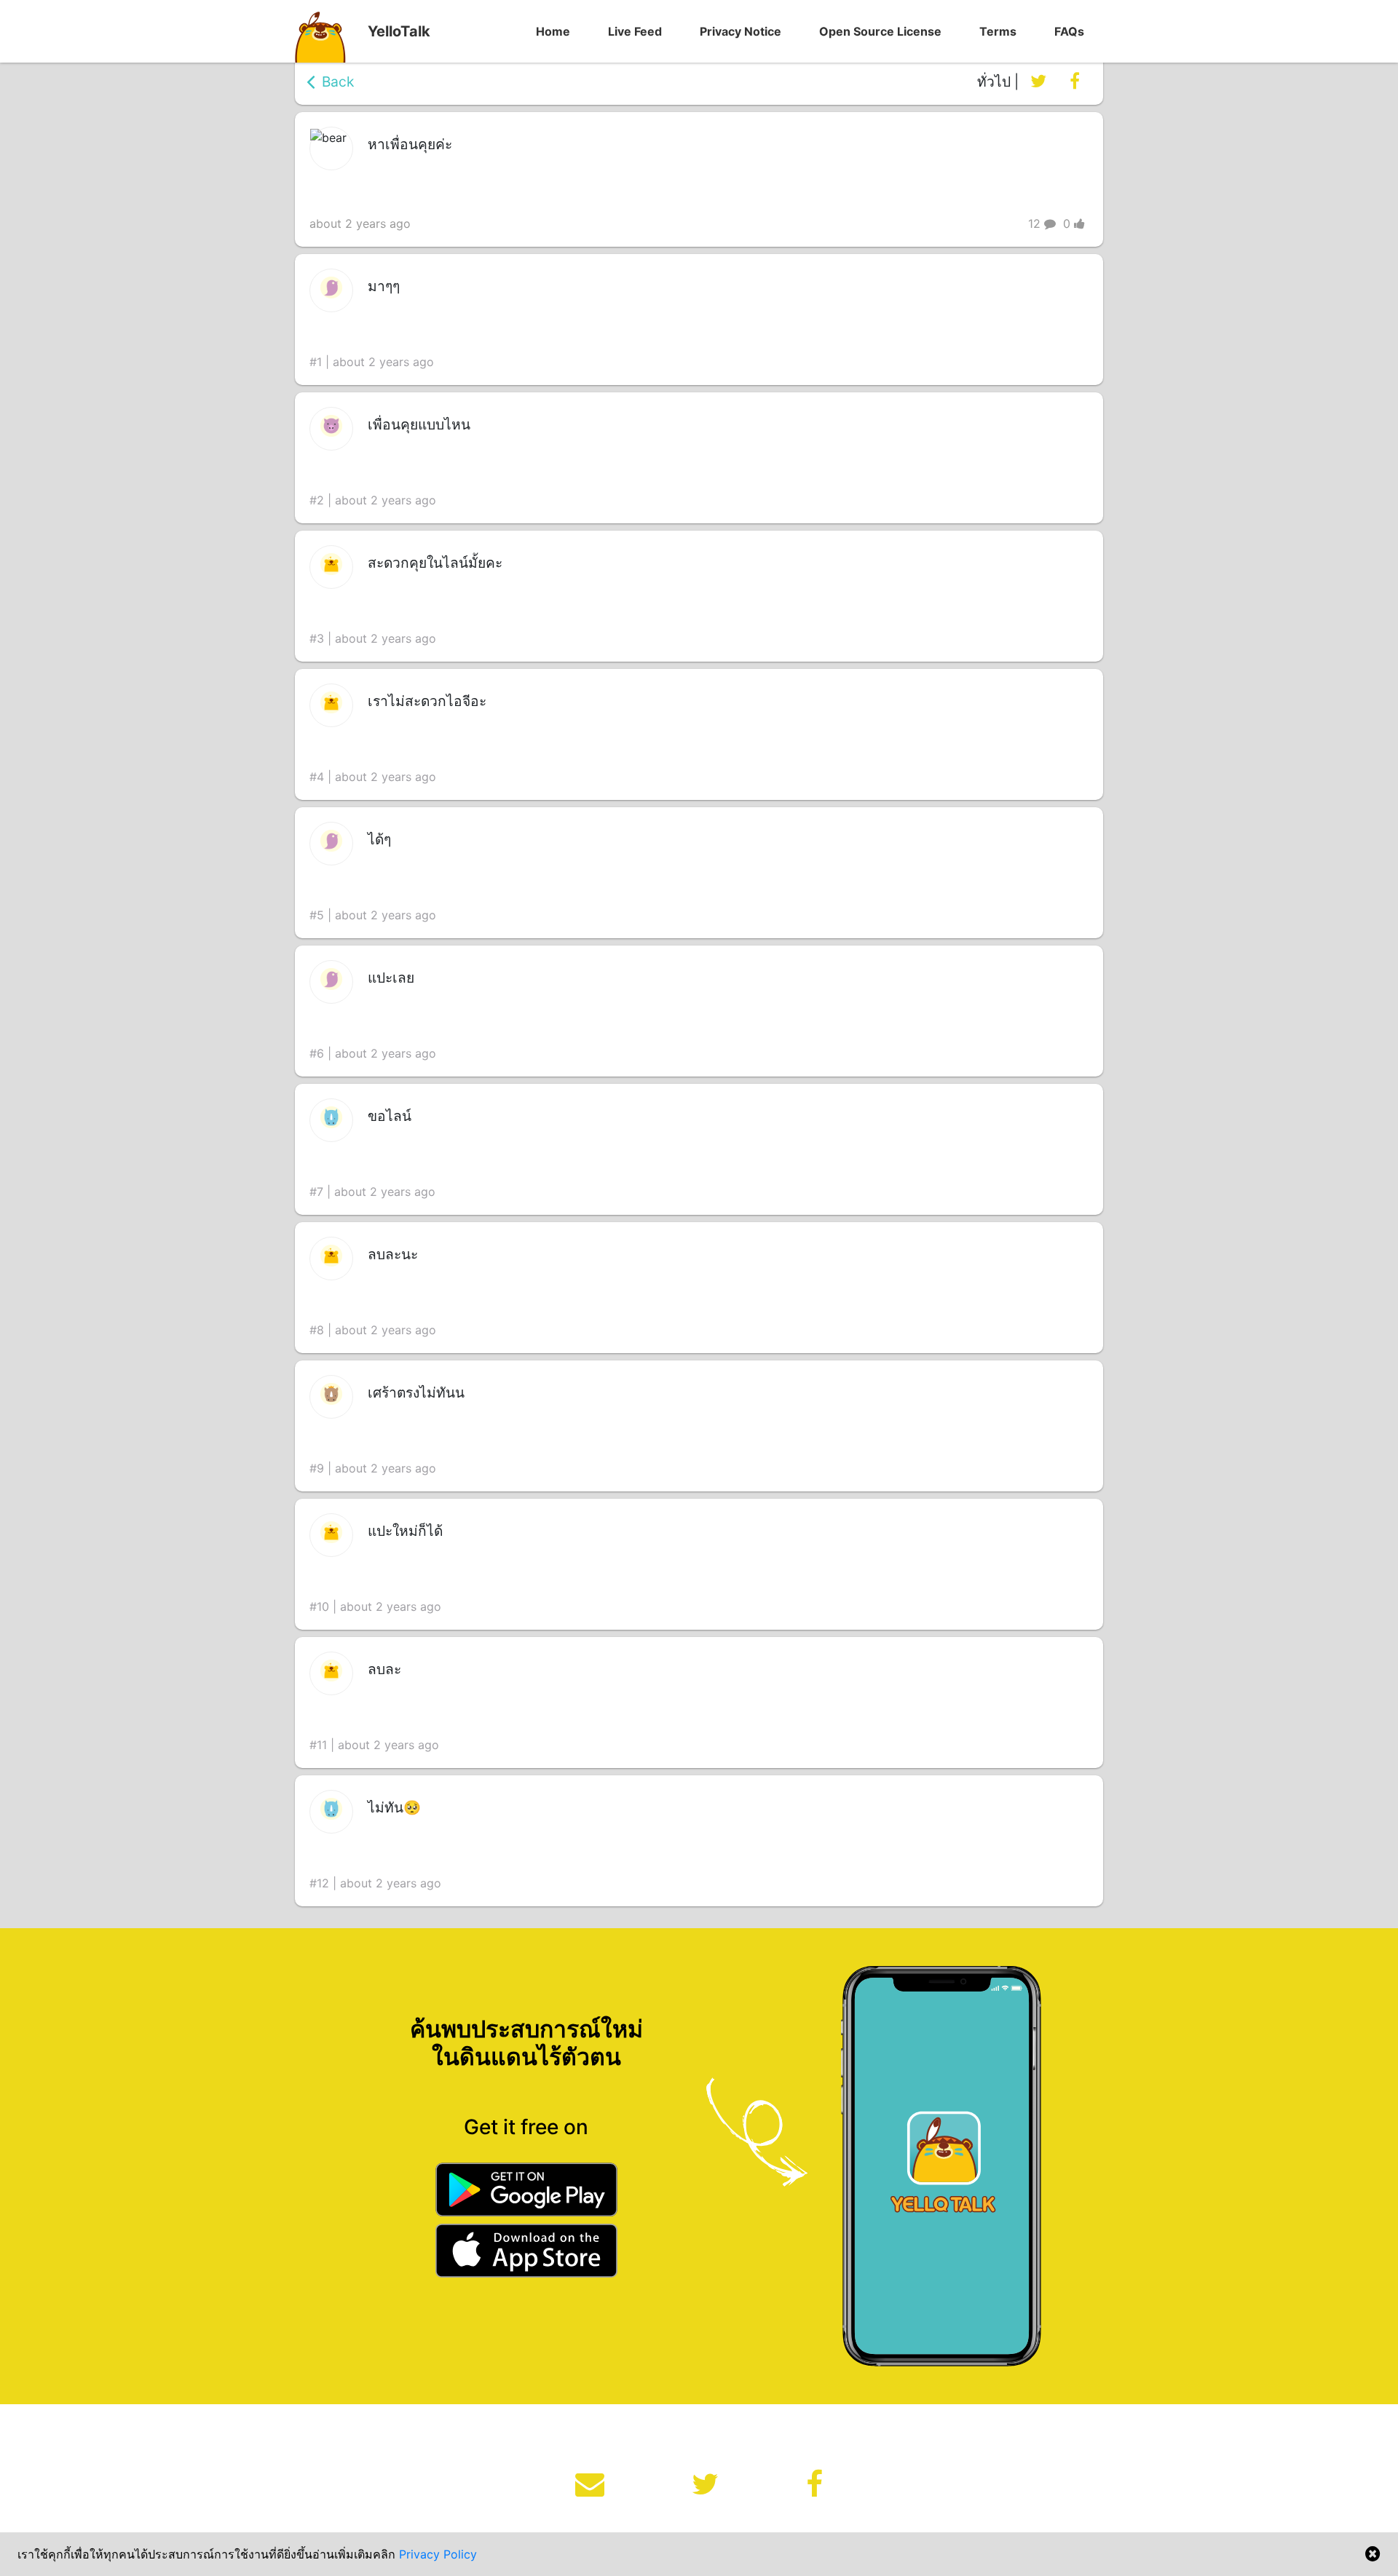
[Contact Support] (590, 2484)
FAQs (1069, 31)
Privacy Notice (741, 31)
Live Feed (635, 31)
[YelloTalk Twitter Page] (705, 2484)
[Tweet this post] (1038, 82)
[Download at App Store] (526, 2253)
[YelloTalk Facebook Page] (814, 2484)
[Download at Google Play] (526, 2192)
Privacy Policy (438, 2554)
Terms (998, 31)
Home (553, 31)
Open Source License (880, 31)
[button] (553, 31)
